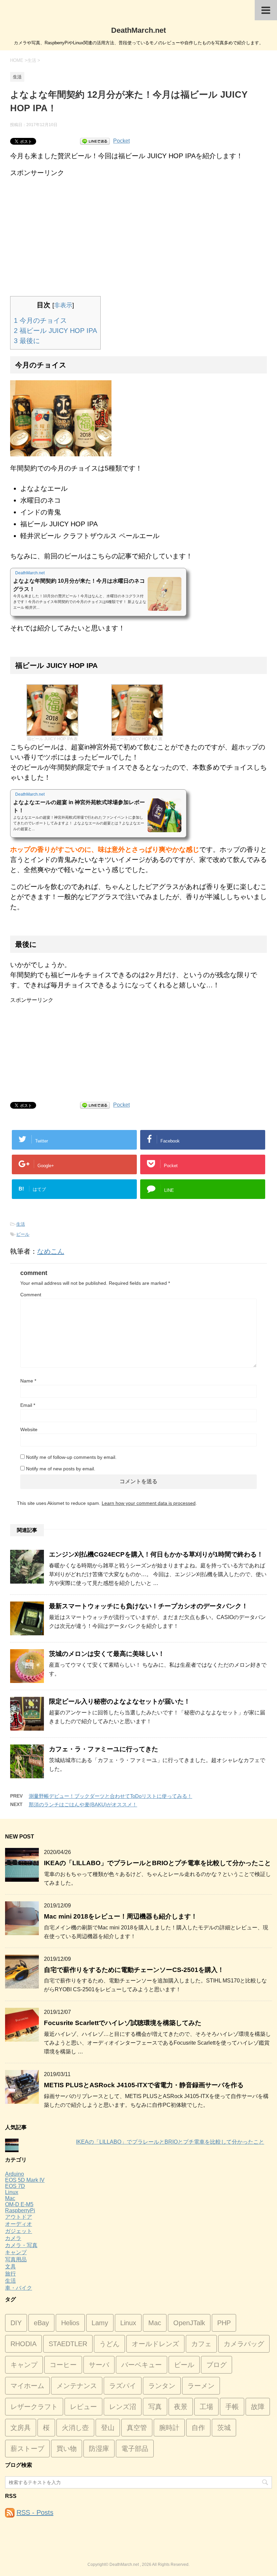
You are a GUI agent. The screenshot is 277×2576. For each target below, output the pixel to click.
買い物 (67, 2449)
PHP (224, 2323)
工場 (206, 2407)
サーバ (99, 2365)
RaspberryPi (20, 2210)
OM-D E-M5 (19, 2204)
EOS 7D (15, 2186)
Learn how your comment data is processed (149, 1503)
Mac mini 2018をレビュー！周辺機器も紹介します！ (121, 1916)
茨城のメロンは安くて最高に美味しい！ (107, 1654)
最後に (27, 341)
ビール (23, 1234)
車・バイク (19, 2288)
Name (28, 1381)
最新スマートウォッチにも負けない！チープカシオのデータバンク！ (148, 1606)
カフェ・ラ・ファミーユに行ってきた (104, 1749)
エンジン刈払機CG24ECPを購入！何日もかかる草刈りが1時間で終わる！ (156, 1554)
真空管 (137, 2428)
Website (29, 1429)
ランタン (162, 2386)
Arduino (15, 2174)
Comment (31, 1295)
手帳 (232, 2407)
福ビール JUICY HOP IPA (55, 331)
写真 (155, 2407)
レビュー (83, 2407)
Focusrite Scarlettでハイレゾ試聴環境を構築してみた (123, 2023)
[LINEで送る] (95, 141)
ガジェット (19, 2231)
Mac (10, 2198)
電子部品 (135, 2449)
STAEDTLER (68, 2344)
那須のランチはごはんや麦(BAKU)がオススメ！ (83, 1804)
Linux (12, 2192)
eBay (41, 2323)
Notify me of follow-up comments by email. (71, 1457)
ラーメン (201, 2386)
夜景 (181, 2407)
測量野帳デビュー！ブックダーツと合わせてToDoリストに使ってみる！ (110, 1796)
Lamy (100, 2323)
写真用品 (16, 2259)
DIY (16, 2323)
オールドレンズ (155, 2344)
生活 (21, 1224)
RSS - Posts (35, 2512)
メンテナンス (77, 2386)
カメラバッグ (244, 2344)
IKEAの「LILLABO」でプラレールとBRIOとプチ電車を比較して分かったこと (157, 1863)
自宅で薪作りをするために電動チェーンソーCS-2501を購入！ (134, 1970)
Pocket (121, 141)
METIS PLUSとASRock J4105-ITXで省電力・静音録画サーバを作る (144, 2085)
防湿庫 (99, 2449)
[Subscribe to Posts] (10, 2512)
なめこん (51, 1251)
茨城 (224, 2428)
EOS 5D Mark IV (25, 2180)
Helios (70, 2323)
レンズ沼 (123, 2407)
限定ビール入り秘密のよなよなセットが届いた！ (120, 1701)
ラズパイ (123, 2386)
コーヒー (63, 2365)
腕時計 (169, 2428)
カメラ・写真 (21, 2245)
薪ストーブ (27, 2449)
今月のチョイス (40, 320)
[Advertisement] (138, 225)
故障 (258, 2407)
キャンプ (16, 2252)
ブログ (217, 2365)
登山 (108, 2428)
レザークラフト (34, 2407)
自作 (198, 2428)
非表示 (63, 305)
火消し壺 (75, 2428)
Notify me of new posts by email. (61, 1469)
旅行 (10, 2274)
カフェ (201, 2344)
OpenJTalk (189, 2323)
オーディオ (19, 2224)
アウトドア (19, 2217)
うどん (109, 2344)
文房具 (21, 2428)
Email (28, 1405)
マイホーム (27, 2386)
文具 (10, 2267)
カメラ (13, 2238)
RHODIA (23, 2344)
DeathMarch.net (138, 30)
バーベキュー (142, 2365)
